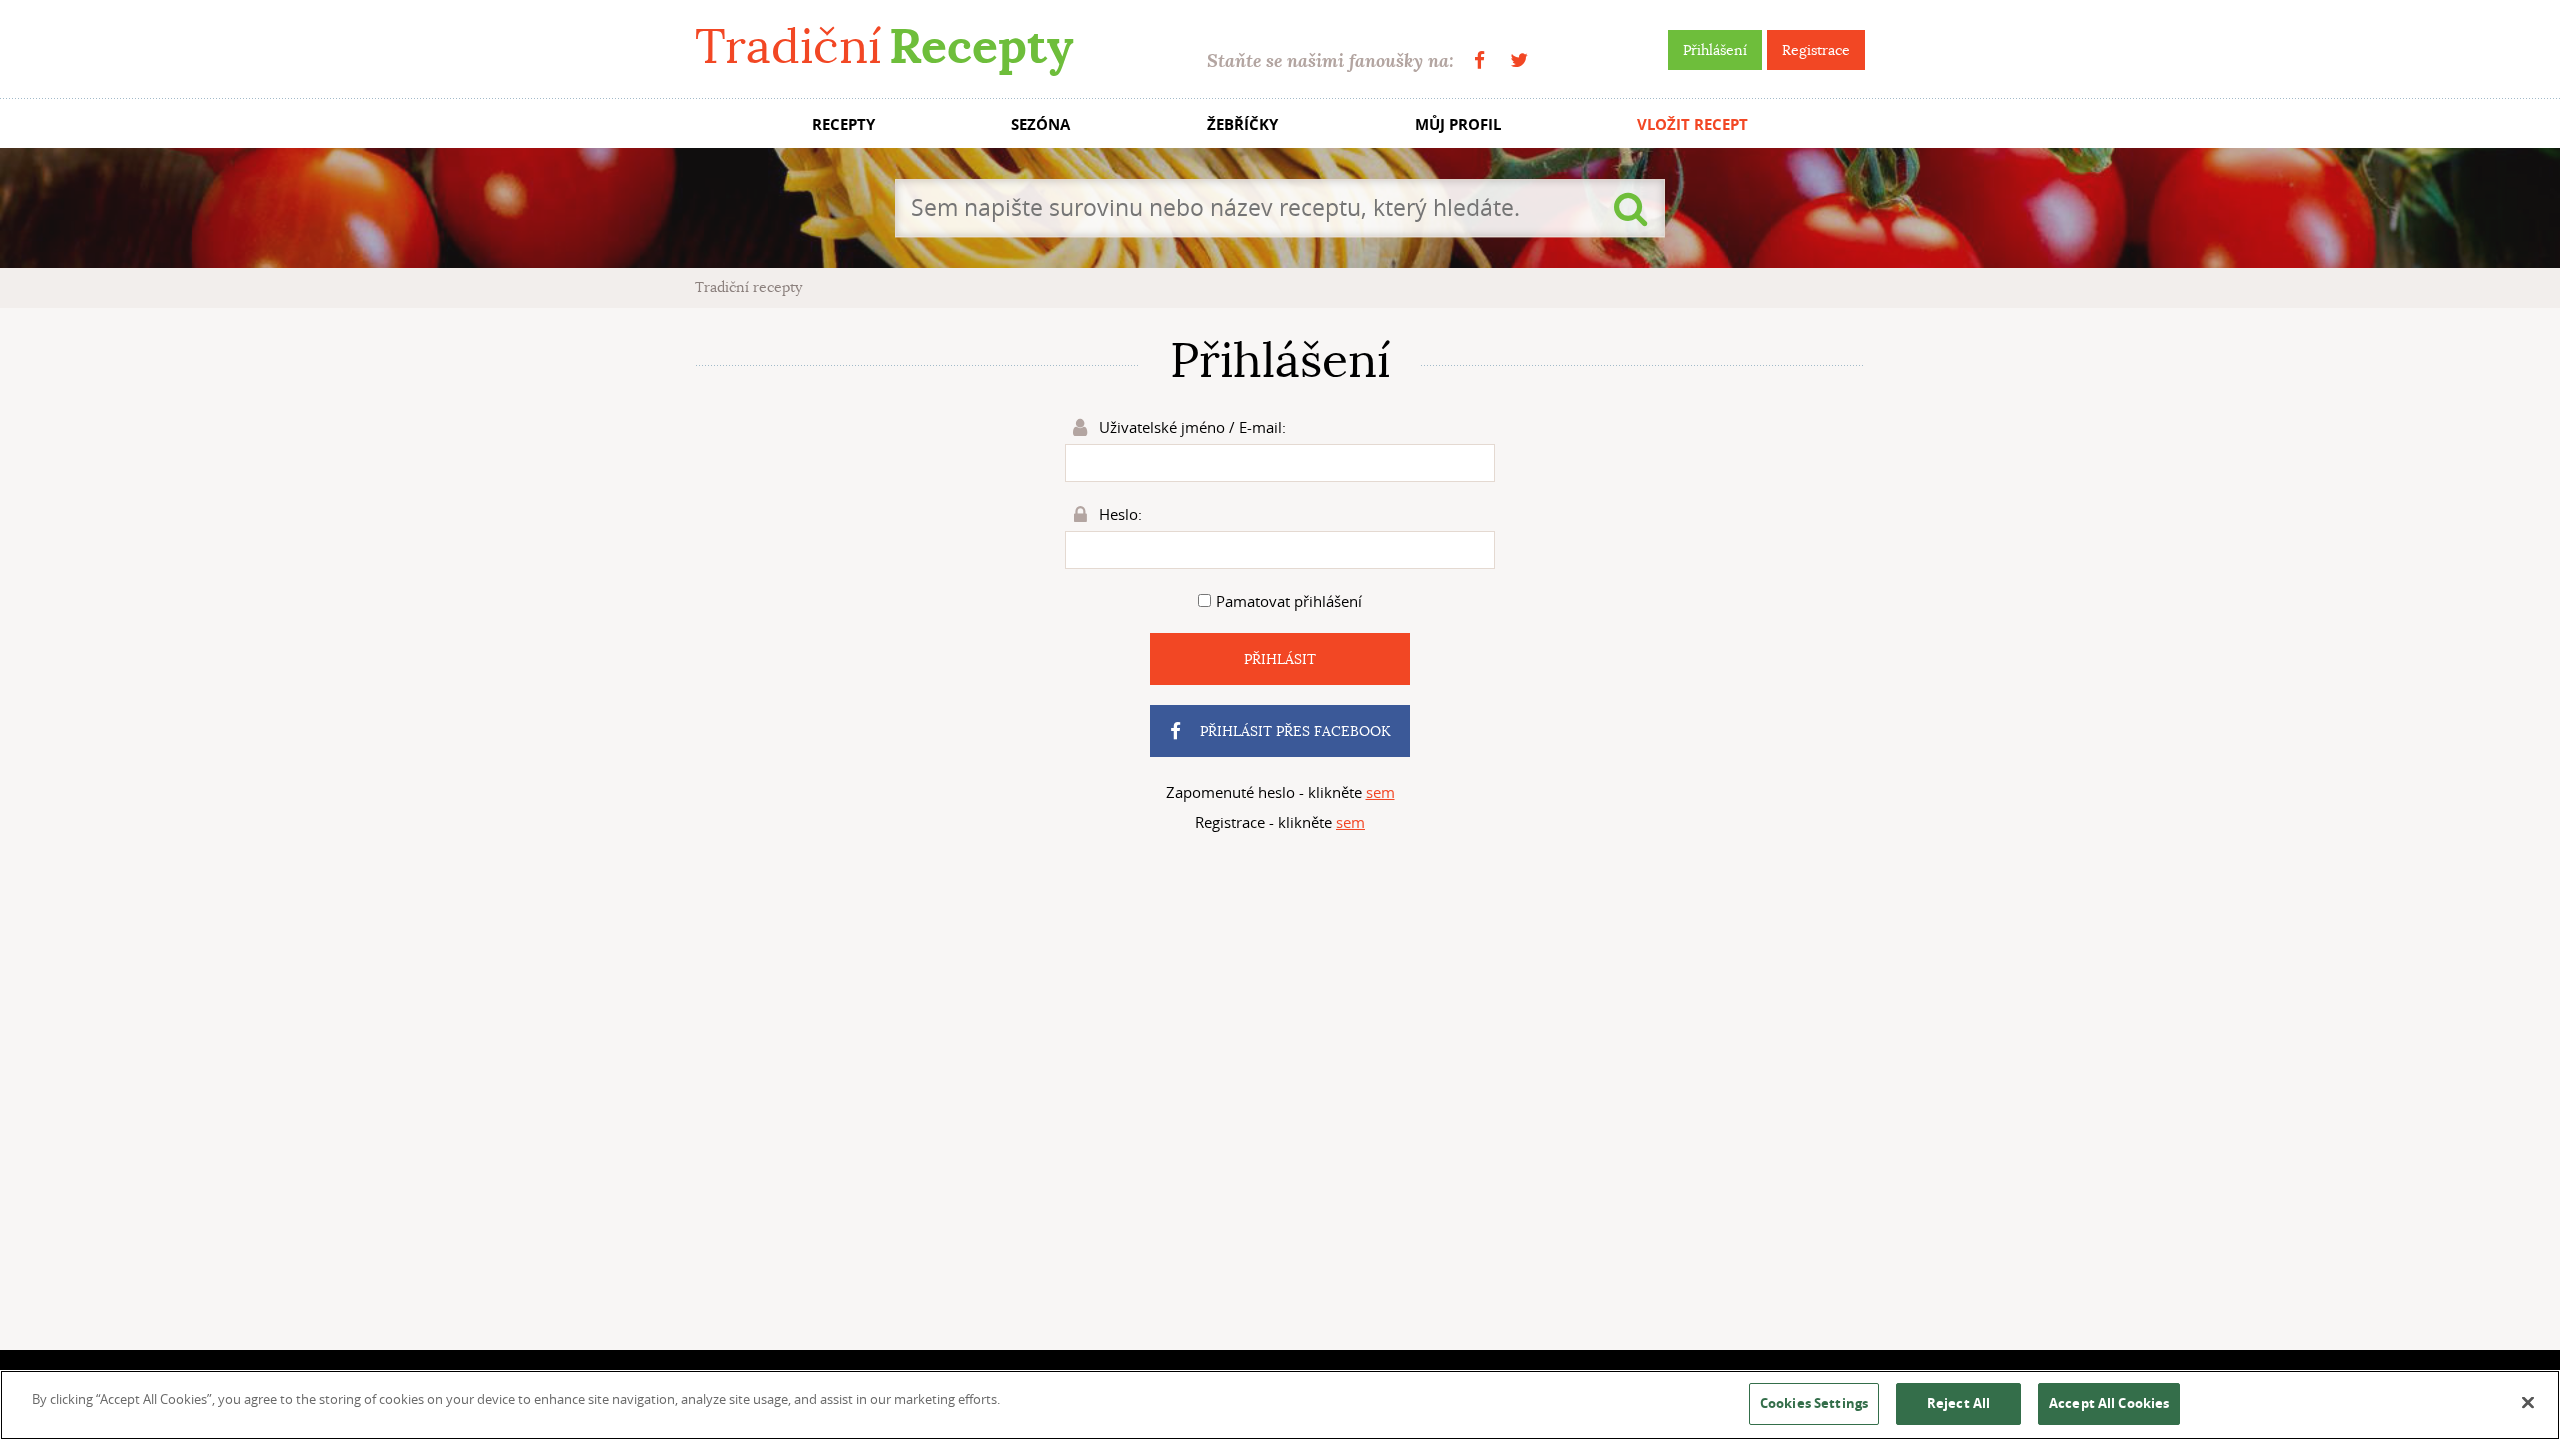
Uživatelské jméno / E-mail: (1190, 427)
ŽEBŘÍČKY (1242, 124)
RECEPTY (843, 124)
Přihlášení (1715, 50)
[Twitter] (1519, 60)
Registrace (1816, 50)
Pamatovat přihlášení (1289, 601)
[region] (1280, 1405)
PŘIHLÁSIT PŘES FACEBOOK (1293, 731)
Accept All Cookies (2109, 1403)
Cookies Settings (1814, 1403)
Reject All (1958, 1403)
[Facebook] (1479, 60)
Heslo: (1118, 514)
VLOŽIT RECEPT (1692, 124)
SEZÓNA (1040, 124)
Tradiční (884, 46)
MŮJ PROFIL (1458, 124)
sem (1380, 792)
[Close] (2528, 1403)
